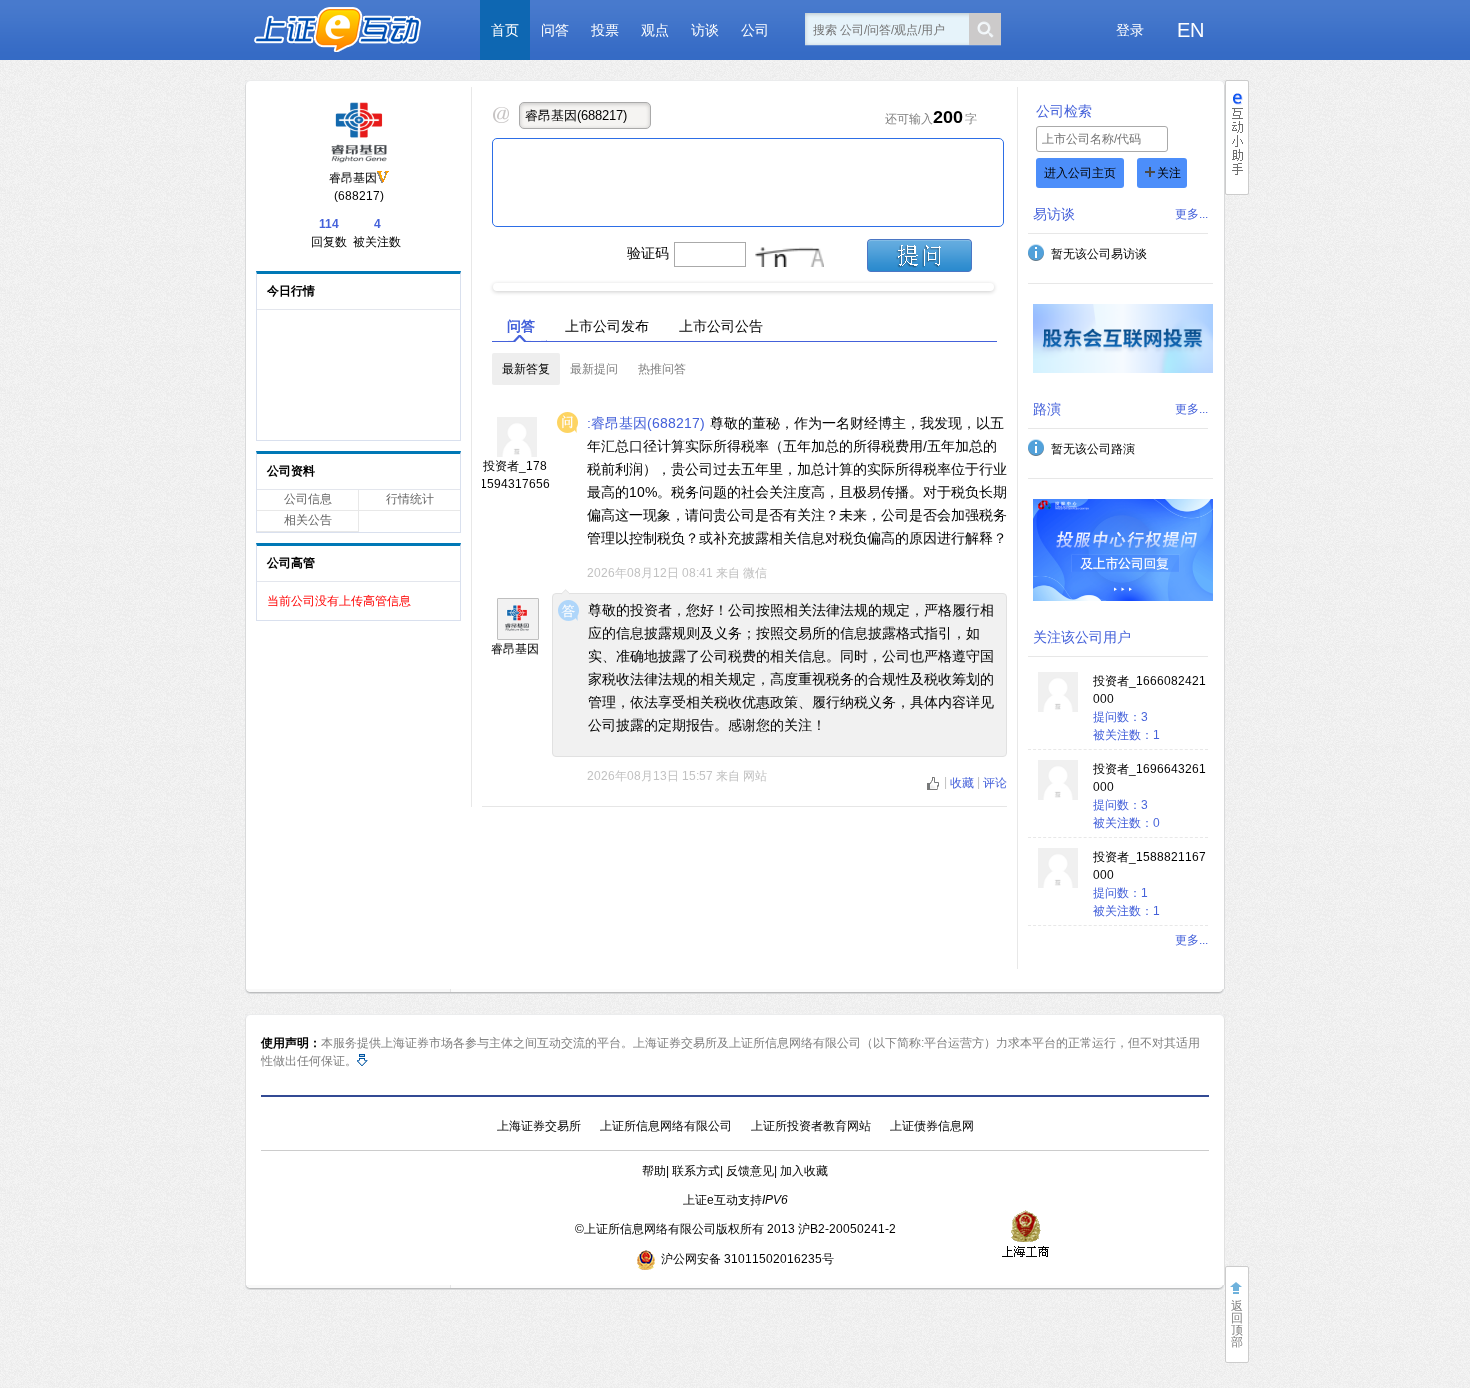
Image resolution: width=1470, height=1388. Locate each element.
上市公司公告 (721, 326)
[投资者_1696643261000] (1058, 796)
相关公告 (308, 520)
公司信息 (308, 499)
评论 (995, 783)
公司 (755, 30)
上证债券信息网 (932, 1126)
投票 (605, 30)
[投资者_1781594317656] (517, 453)
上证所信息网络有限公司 (666, 1126)
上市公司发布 (607, 326)
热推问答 (662, 369)
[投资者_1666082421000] (1058, 708)
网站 (755, 776)
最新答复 (526, 369)
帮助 (654, 1171)
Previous (476, 282)
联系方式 (696, 1171)
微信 (755, 573)
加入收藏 (804, 1171)
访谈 (705, 30)
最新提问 (594, 369)
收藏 (963, 783)
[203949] (518, 619)
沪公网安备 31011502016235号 (747, 1259)
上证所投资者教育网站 (811, 1126)
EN (1190, 30)
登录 (1130, 30)
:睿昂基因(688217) (646, 423)
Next (1011, 282)
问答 (555, 30)
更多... (1191, 214)
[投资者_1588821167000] (1058, 884)
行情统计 (410, 499)
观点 (655, 30)
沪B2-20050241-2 (847, 1229)
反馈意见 (750, 1171)
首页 (505, 30)
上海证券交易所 (539, 1126)
